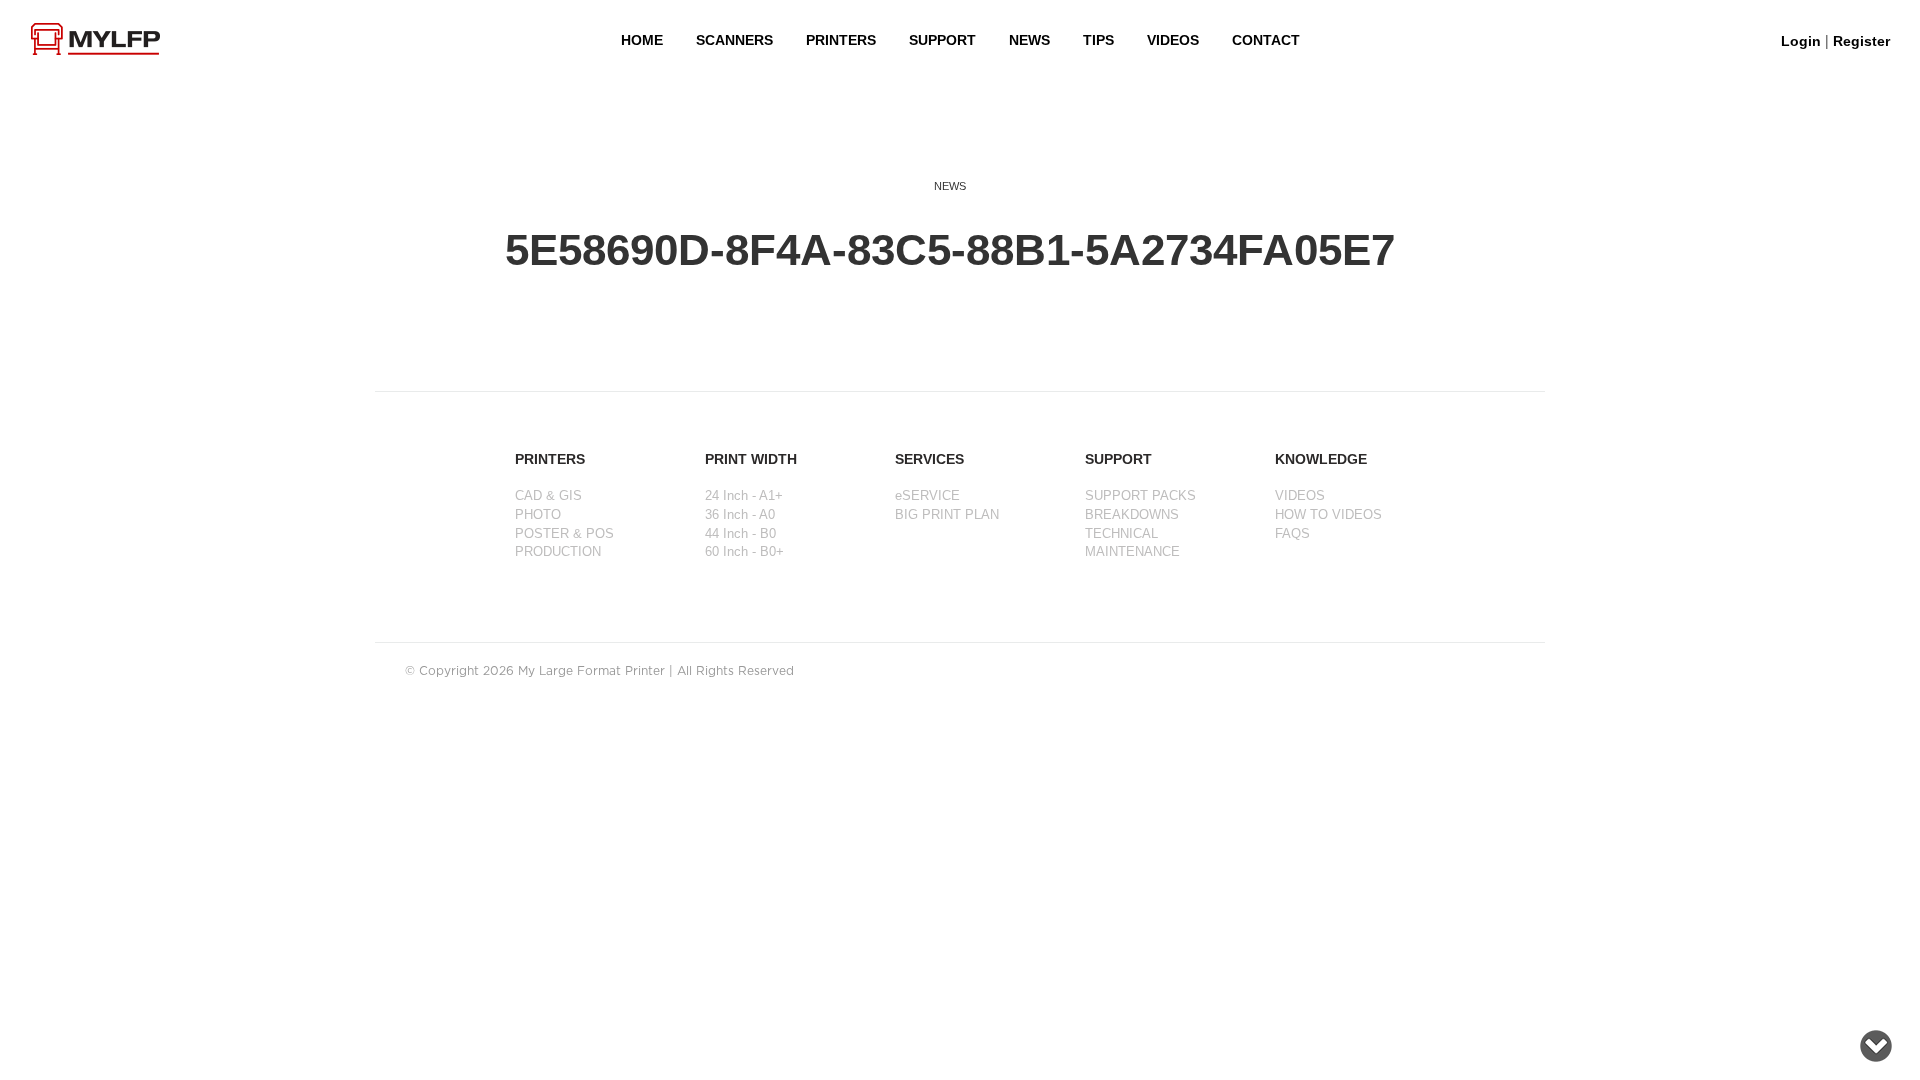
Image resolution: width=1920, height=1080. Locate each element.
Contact (1266, 40)
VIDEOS (1173, 40)
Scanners (734, 40)
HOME (642, 40)
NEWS (1029, 40)
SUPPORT (942, 40)
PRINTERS (841, 40)
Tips (1098, 40)
